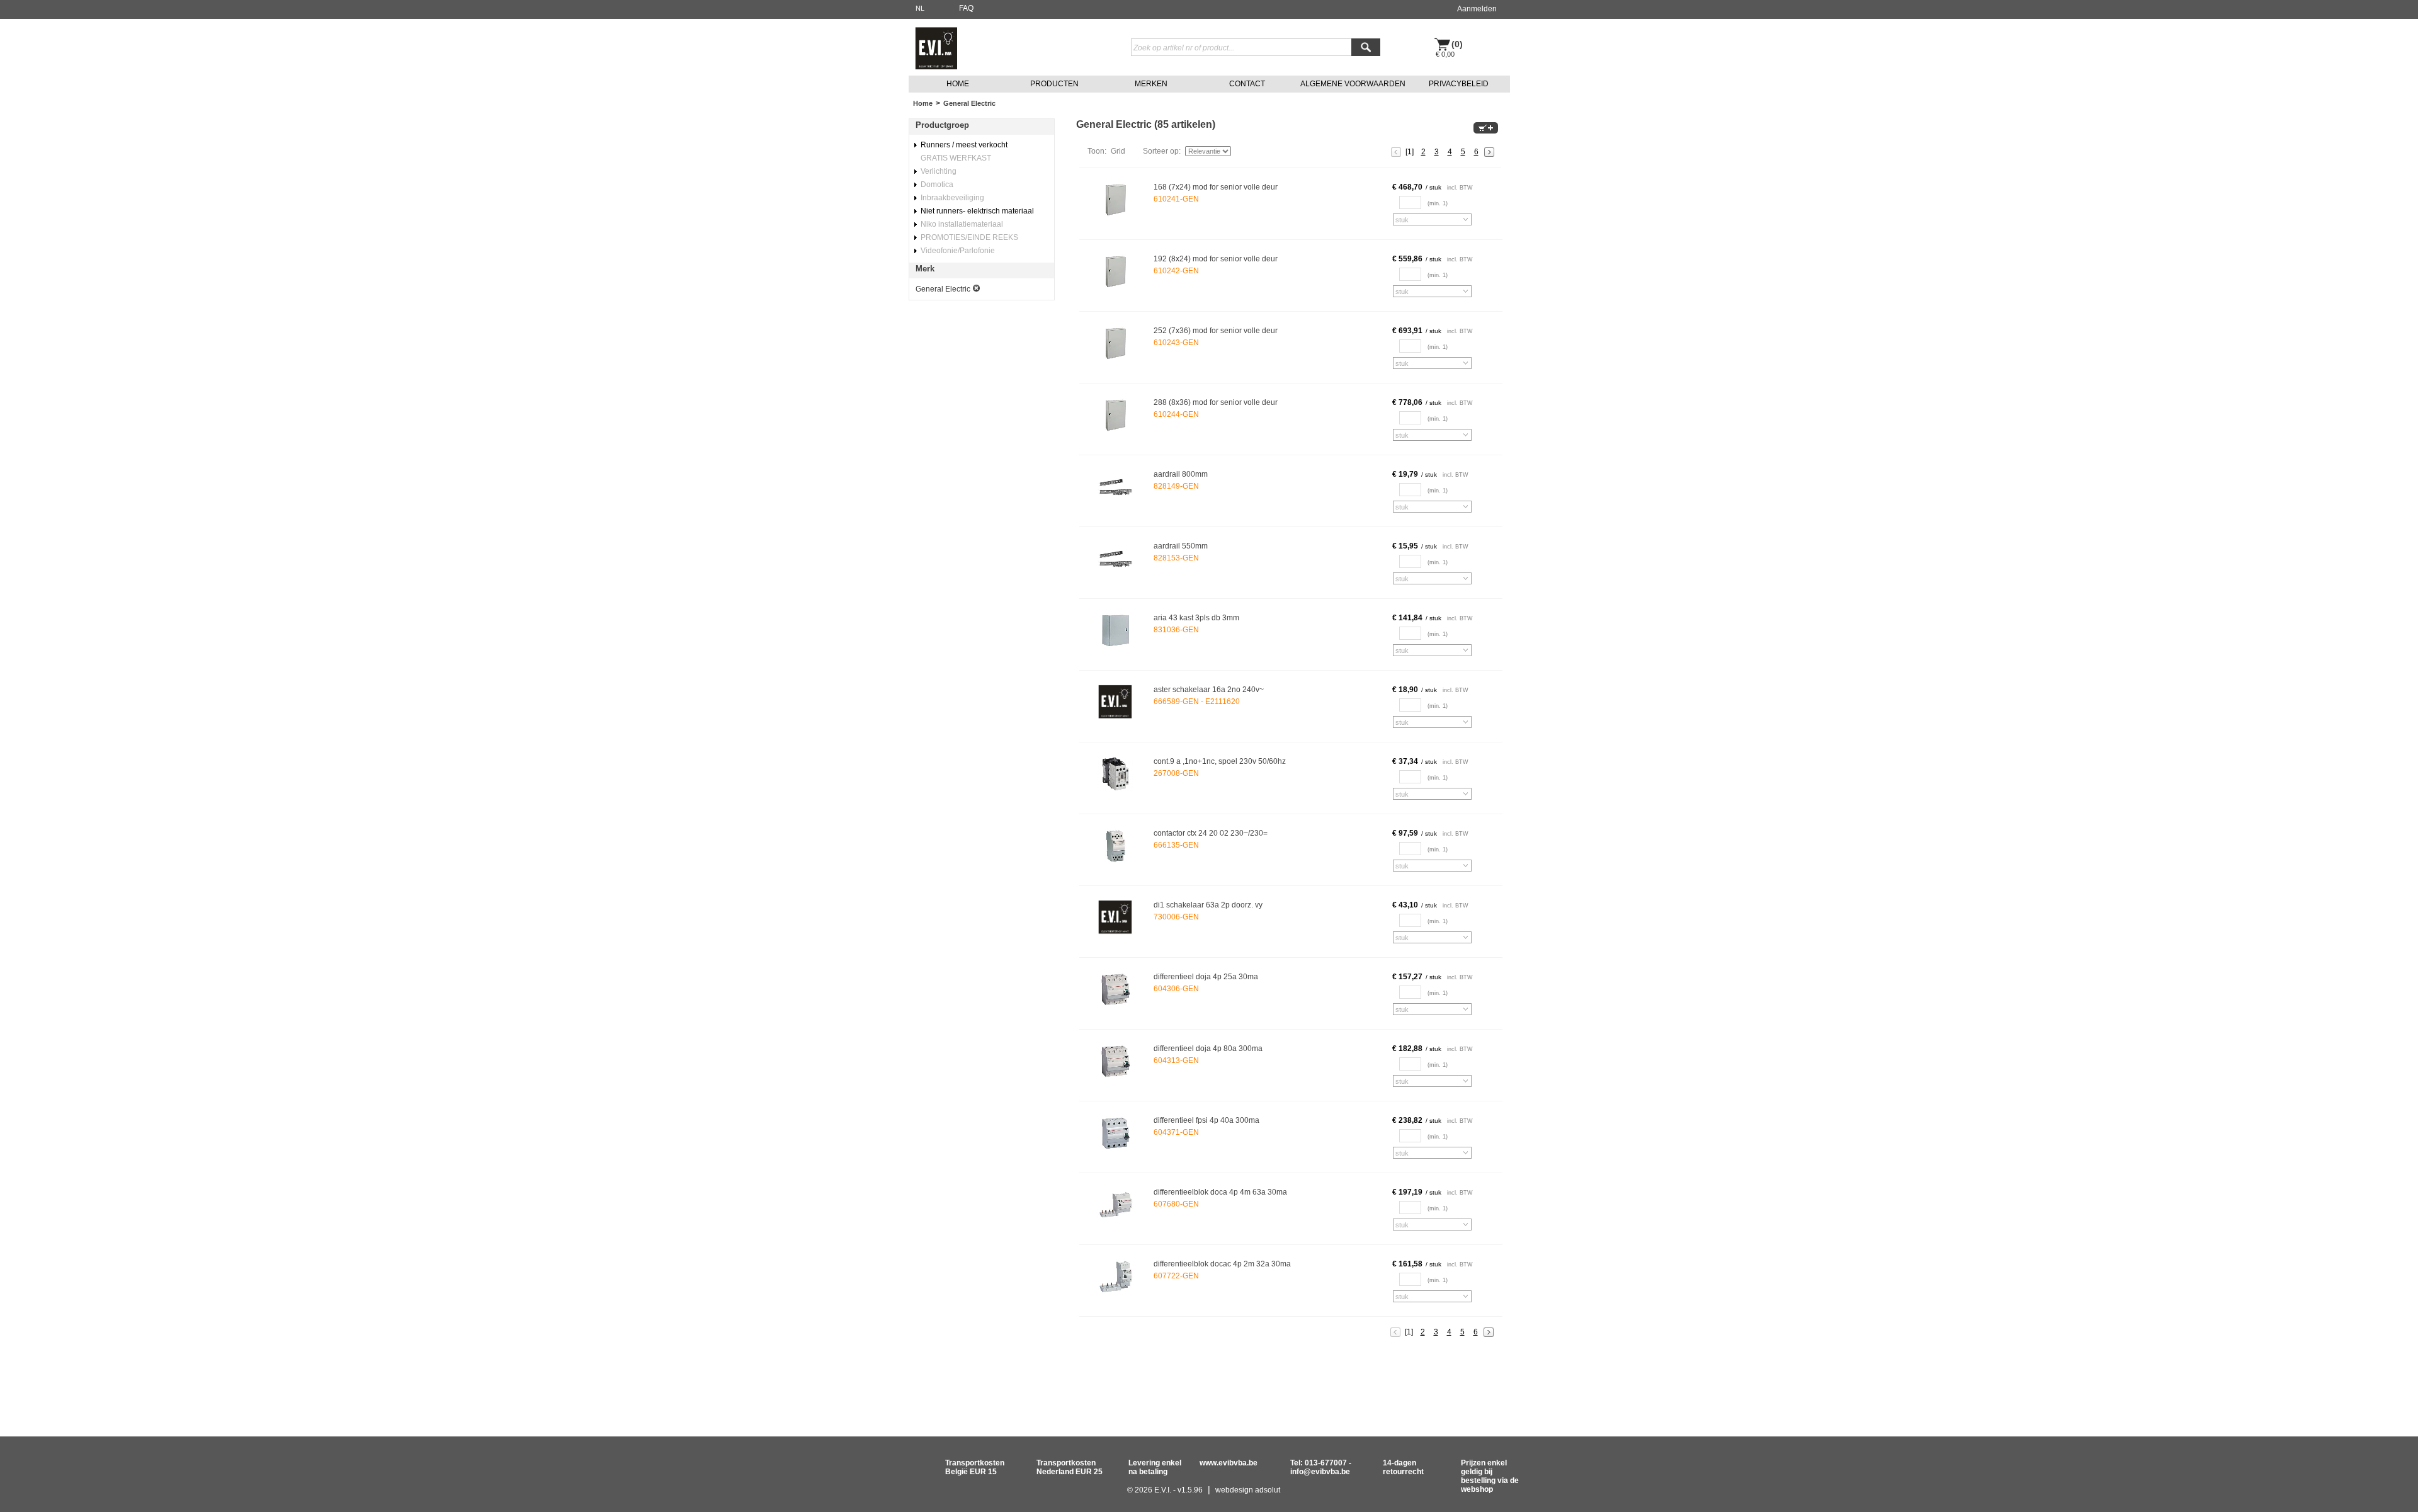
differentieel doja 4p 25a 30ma (1206, 977)
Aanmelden (1477, 9)
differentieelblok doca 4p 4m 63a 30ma (1220, 1192)
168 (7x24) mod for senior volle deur (1216, 187)
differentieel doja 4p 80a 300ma (1208, 1049)
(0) (1457, 44)
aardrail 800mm (1181, 474)
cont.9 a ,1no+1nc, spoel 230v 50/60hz (1220, 761)
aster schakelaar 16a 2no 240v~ (1209, 690)
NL (920, 8)
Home (923, 103)
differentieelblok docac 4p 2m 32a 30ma (1222, 1264)
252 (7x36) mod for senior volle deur (1216, 331)
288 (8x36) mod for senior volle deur (1216, 402)
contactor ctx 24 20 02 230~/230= (1211, 833)
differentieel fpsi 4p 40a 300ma (1206, 1120)
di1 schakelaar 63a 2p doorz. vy (1208, 905)
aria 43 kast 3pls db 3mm (1196, 618)
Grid (1118, 151)
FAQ (966, 8)
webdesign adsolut (1248, 1490)
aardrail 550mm (1181, 546)
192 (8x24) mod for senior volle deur (1216, 259)
